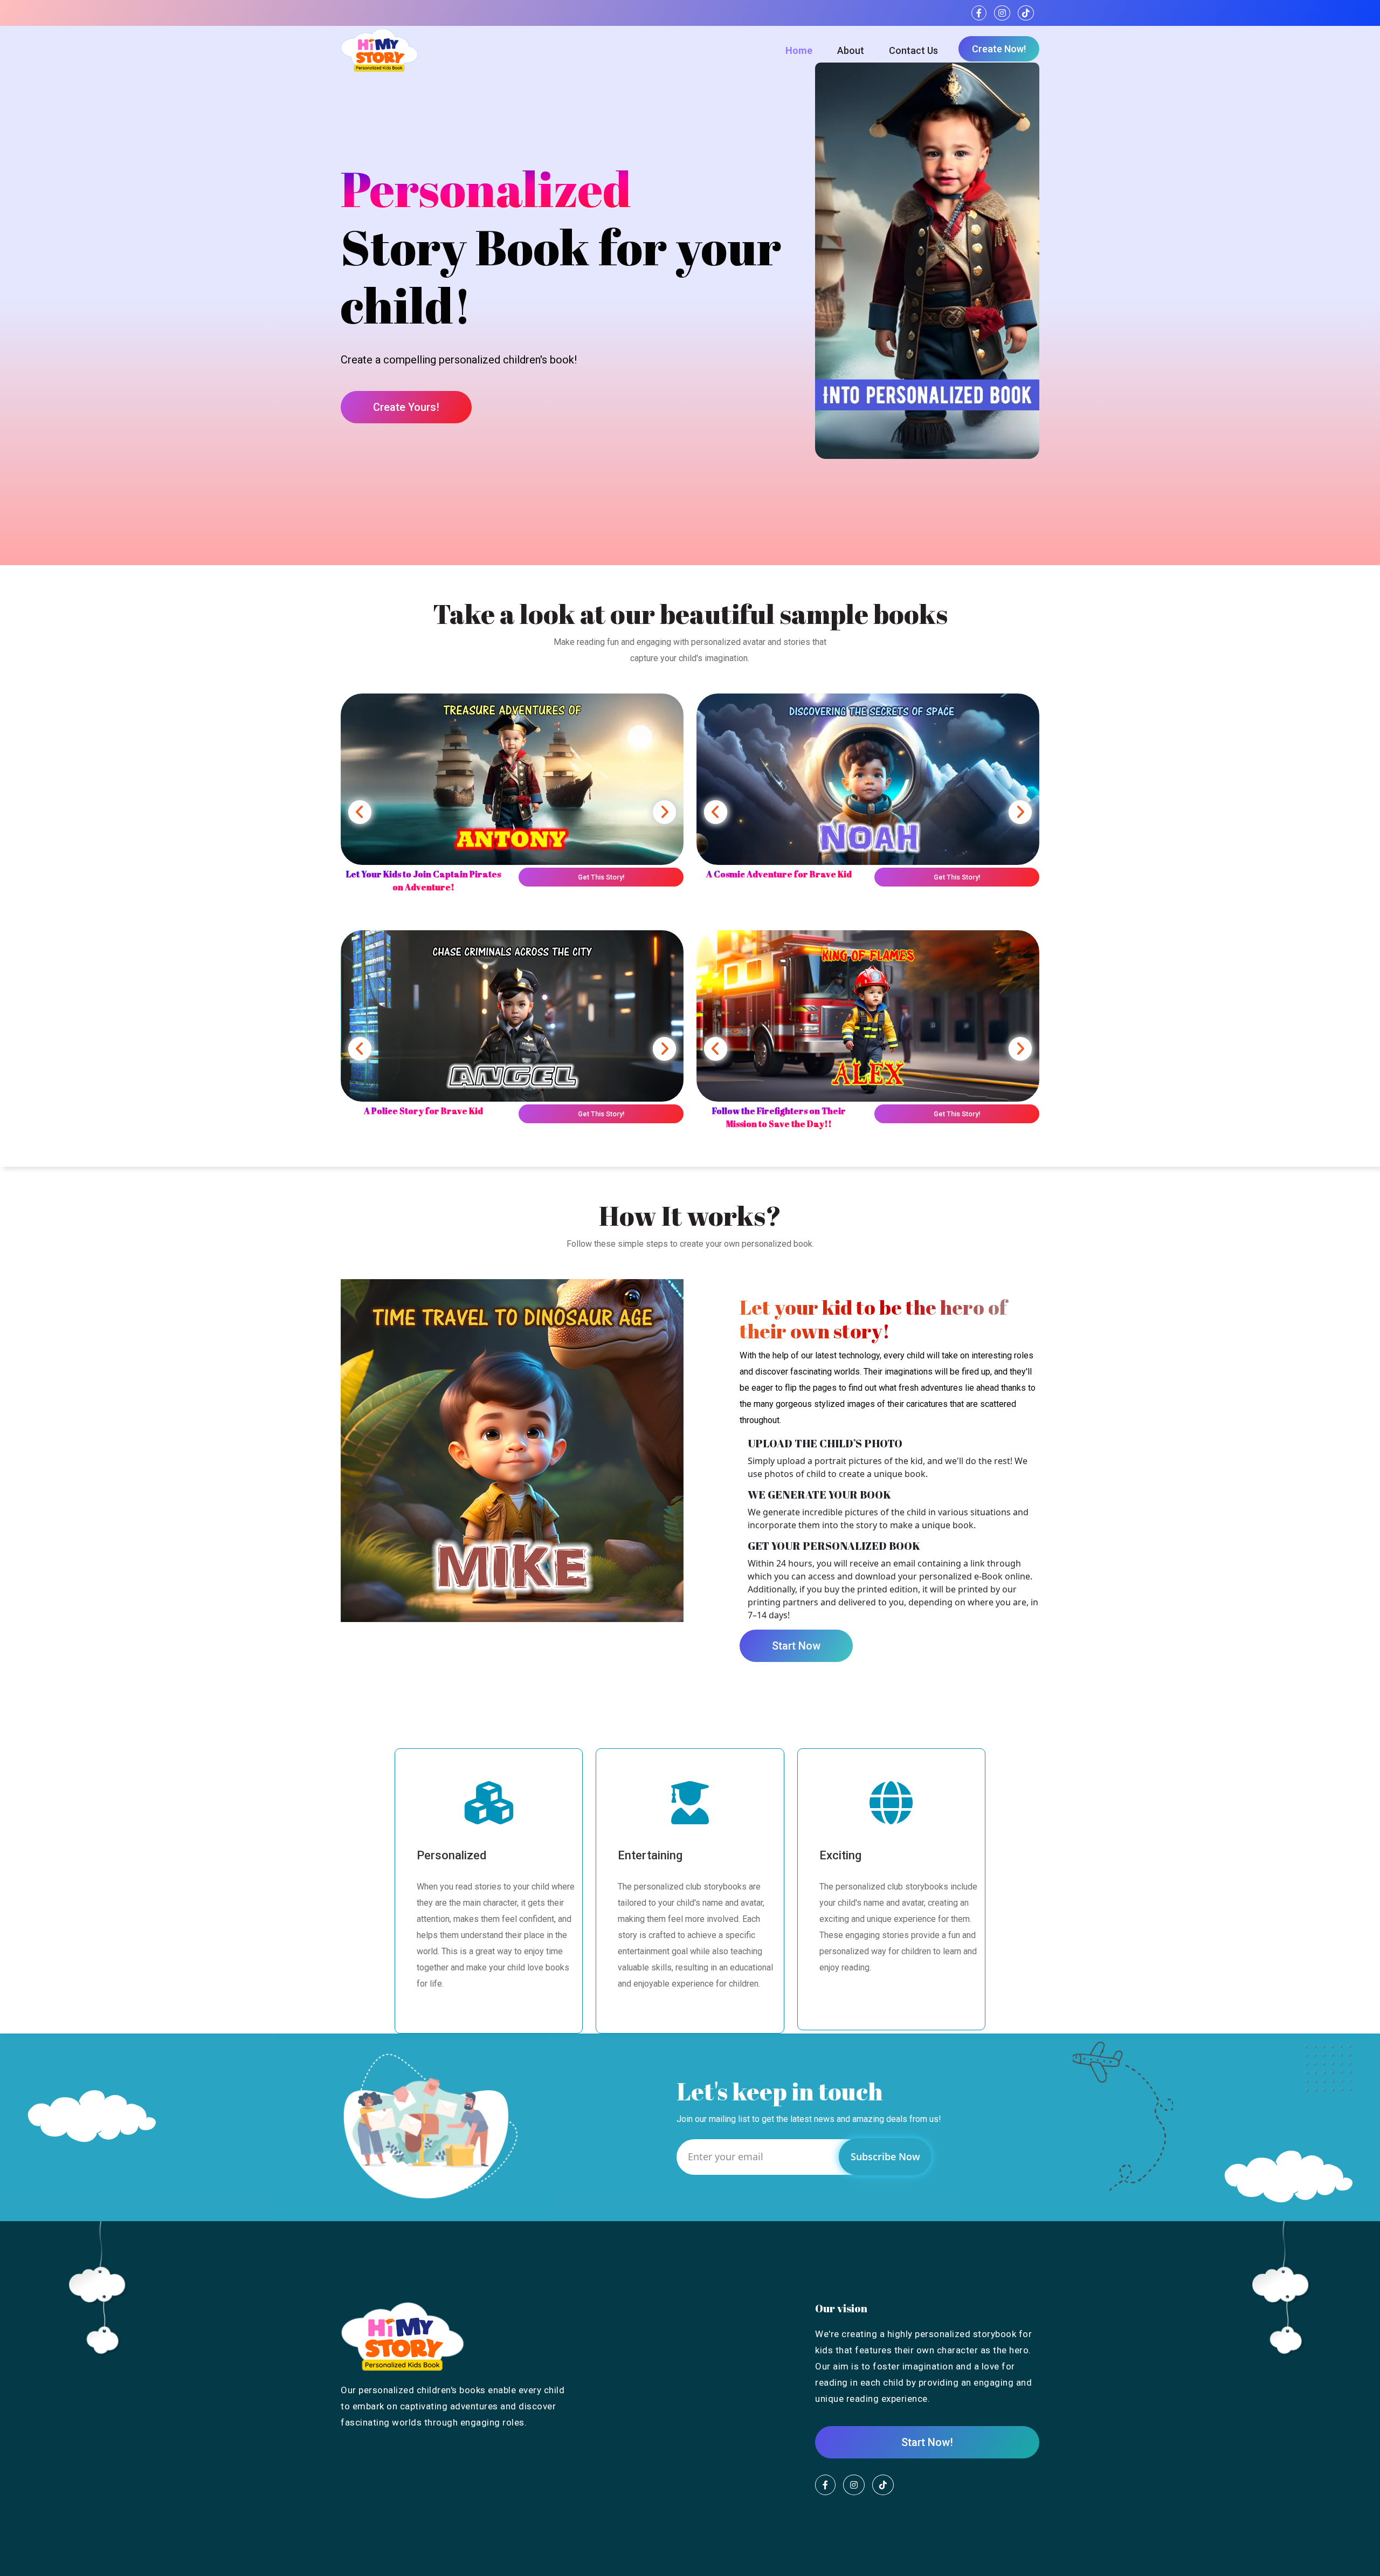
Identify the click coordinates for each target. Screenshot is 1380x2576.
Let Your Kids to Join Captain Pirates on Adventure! (423, 881)
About (851, 50)
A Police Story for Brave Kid (423, 1111)
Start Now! (927, 2442)
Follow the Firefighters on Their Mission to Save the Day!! (779, 1117)
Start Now (796, 1646)
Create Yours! (406, 407)
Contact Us (913, 50)
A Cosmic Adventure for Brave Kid (779, 874)
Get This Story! (601, 877)
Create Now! (999, 49)
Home (799, 50)
